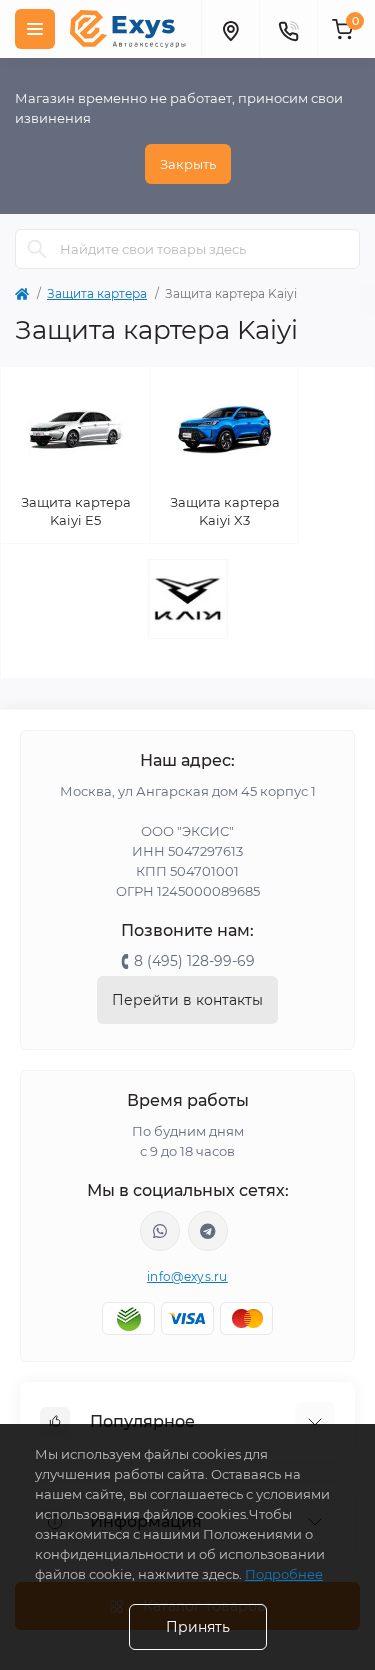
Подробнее (284, 1574)
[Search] (37, 249)
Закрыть (188, 164)
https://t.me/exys (208, 1231)
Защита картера (97, 293)
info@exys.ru (187, 1276)
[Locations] (230, 29)
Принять (198, 1627)
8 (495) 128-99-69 (194, 961)
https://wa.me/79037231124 (160, 1231)
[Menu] (35, 29)
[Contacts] (288, 29)
